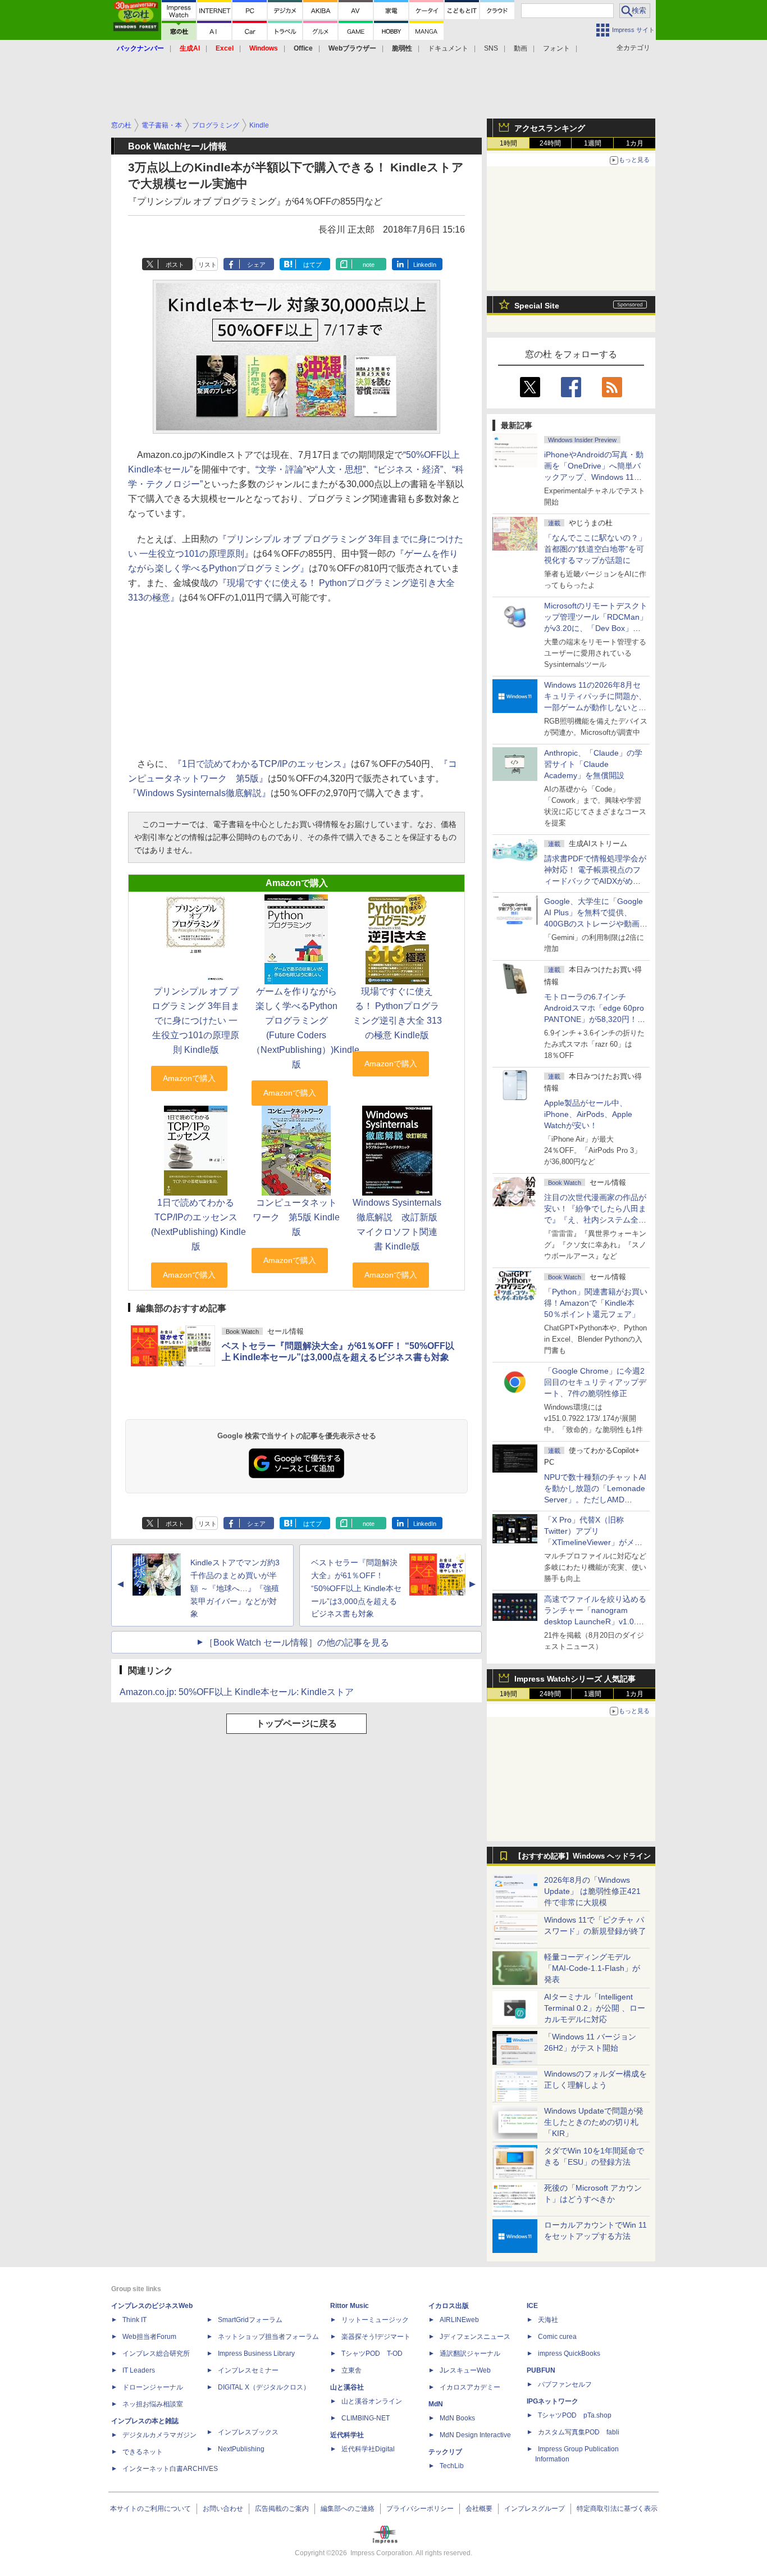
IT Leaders (139, 2370)
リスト (207, 265)
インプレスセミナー (248, 2370)
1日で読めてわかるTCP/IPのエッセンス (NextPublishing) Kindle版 (198, 1225)
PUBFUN (541, 2370)
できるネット (143, 2452)
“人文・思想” (340, 469)
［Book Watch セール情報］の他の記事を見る (297, 1643)
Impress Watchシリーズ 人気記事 (575, 1679)
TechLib (452, 2466)
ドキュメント (448, 48)
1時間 (508, 143)
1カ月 (635, 143)
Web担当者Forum (149, 2337)
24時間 (550, 143)
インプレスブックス (248, 2432)
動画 (521, 48)
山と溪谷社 (347, 2387)
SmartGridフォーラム (250, 2320)
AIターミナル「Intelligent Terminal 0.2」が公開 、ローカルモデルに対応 (595, 2008)
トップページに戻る (296, 1723)
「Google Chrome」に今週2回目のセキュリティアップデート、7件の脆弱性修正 (595, 1382)
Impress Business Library (256, 2354)
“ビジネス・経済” (409, 469)
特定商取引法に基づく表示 (617, 2509)
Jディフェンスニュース (475, 2337)
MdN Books (457, 2418)
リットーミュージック (375, 2320)
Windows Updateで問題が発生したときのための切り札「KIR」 (594, 2122)
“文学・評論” (281, 469)
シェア (256, 265)
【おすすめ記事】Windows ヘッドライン (583, 1856)
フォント (556, 48)
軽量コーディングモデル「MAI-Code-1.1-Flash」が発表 (592, 1968)
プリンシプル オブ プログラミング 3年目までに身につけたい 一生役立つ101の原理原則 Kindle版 (196, 1021)
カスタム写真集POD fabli (579, 2432)
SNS (491, 48)
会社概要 (479, 2509)
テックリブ (445, 2452)
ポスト (175, 265)
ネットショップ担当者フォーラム (268, 2337)
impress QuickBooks (569, 2354)
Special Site (537, 306)
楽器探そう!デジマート (376, 2337)
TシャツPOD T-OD (372, 2354)
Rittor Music (350, 2306)
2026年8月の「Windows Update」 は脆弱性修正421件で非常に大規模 (592, 1891)
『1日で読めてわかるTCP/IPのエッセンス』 (262, 764)
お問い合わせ (223, 2509)
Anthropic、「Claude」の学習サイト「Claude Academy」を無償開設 (593, 764)
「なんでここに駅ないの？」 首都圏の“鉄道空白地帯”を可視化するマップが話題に (599, 549)
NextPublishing (241, 2449)
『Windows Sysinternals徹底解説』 (199, 793)
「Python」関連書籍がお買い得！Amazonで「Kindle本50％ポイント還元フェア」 (596, 1303)
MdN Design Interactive (475, 2435)
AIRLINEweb (459, 2320)
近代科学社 (347, 2435)
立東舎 (351, 2370)
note (369, 265)
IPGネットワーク (553, 2401)
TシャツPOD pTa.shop (575, 2415)
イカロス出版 (449, 2306)
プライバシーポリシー (420, 2509)
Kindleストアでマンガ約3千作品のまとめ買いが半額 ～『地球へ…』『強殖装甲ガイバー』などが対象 (235, 1588)
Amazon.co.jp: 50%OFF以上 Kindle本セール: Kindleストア (237, 1692)
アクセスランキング (550, 128)
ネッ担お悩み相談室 (153, 2404)
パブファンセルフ (565, 2384)
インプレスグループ (535, 2509)
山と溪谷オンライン (372, 2401)
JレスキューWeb (465, 2370)
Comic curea (557, 2337)
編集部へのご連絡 (348, 2509)
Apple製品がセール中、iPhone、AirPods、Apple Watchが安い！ (588, 1114)
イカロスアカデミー (470, 2387)
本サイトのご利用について (150, 2509)
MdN (436, 2404)
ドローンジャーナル (153, 2387)
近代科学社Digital (368, 2449)
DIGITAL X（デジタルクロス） (264, 2387)
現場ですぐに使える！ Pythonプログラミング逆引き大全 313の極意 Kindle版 (397, 1013)
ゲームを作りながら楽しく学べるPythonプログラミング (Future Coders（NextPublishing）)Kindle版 (305, 1028)
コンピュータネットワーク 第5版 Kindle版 (296, 1217)
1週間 (593, 143)
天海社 (548, 2320)
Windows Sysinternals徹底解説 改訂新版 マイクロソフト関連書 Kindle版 (397, 1225)
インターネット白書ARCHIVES (170, 2469)
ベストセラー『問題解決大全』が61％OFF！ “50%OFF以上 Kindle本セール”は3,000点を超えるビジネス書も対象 (356, 1588)
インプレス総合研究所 (156, 2354)
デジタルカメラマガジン (159, 2435)
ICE (532, 2306)
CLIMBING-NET (366, 2418)
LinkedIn (425, 265)
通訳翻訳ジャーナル (470, 2354)
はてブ (312, 265)
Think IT (134, 2320)
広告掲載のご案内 (282, 2509)
